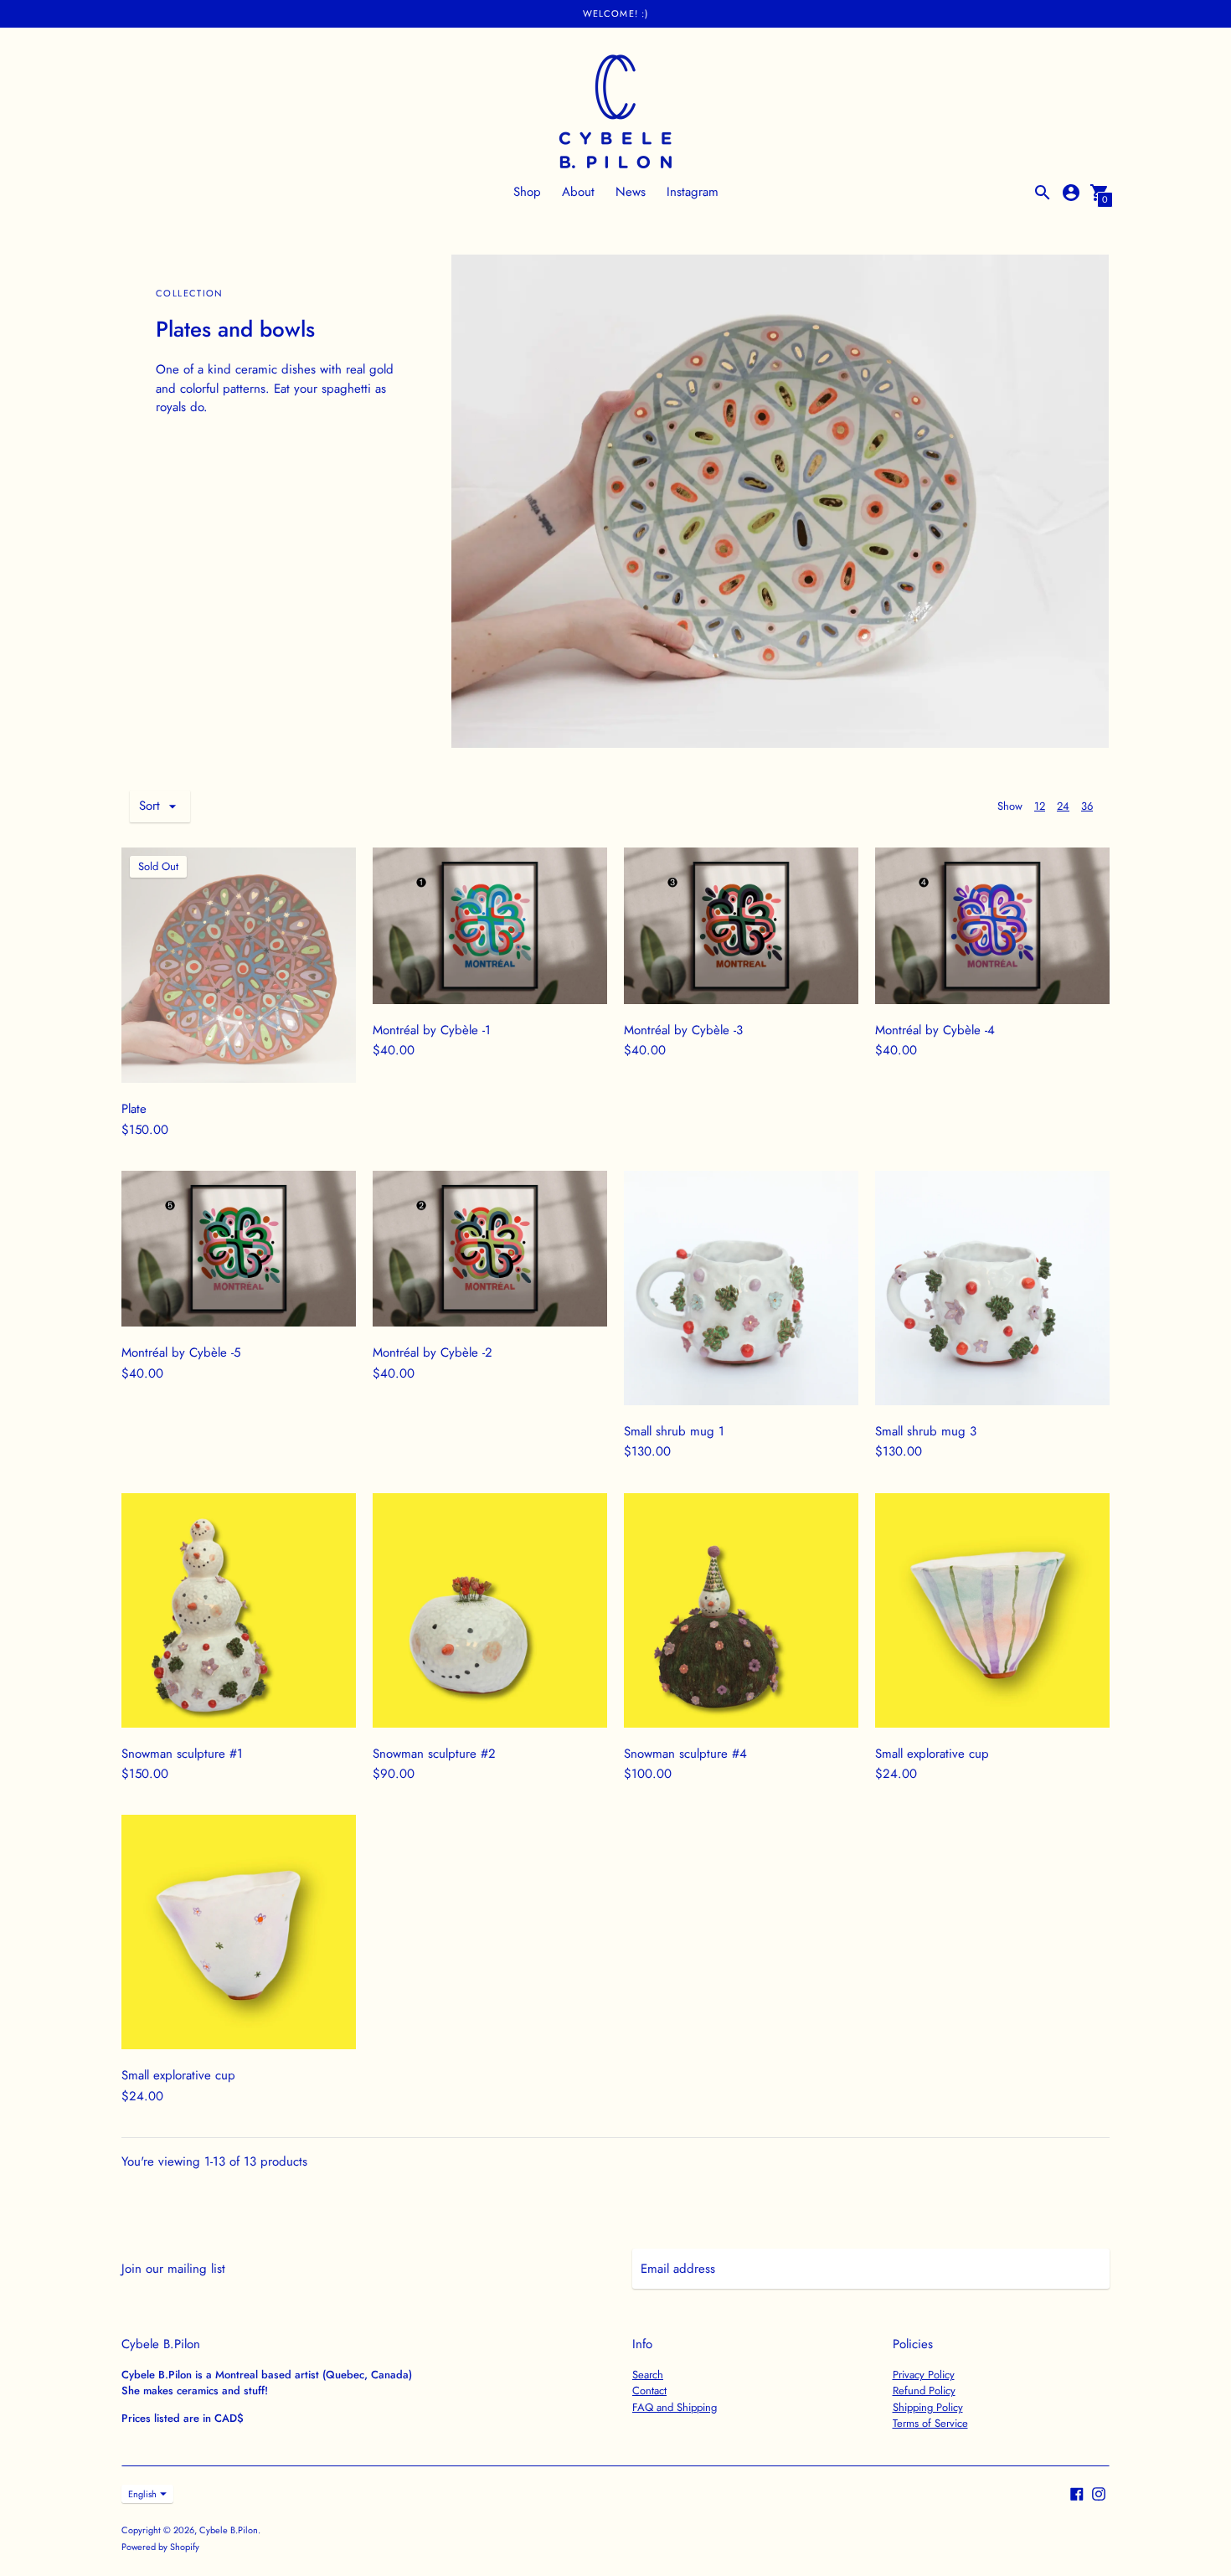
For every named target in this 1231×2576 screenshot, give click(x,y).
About (578, 192)
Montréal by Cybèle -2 (433, 1352)
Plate (134, 1109)
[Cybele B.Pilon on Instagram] (1099, 2493)
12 (1040, 806)
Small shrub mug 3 (926, 1431)
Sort (149, 806)
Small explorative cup (932, 1754)
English (142, 2494)
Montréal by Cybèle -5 (181, 1352)
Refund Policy (924, 2391)
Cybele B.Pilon (229, 2530)
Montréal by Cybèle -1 (432, 1030)
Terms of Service (930, 2423)
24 (1063, 806)
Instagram (693, 192)
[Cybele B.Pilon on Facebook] (1077, 2493)
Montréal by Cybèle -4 (935, 1030)
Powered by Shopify (160, 2547)
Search (648, 2375)
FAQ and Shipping (675, 2407)
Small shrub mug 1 (674, 1431)
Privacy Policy (924, 2375)
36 (1087, 806)
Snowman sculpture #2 (434, 1754)
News (631, 192)
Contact (649, 2391)
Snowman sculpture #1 (182, 1754)
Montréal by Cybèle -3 (683, 1030)
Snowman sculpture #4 (685, 1754)
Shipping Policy (928, 2407)
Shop (527, 192)
